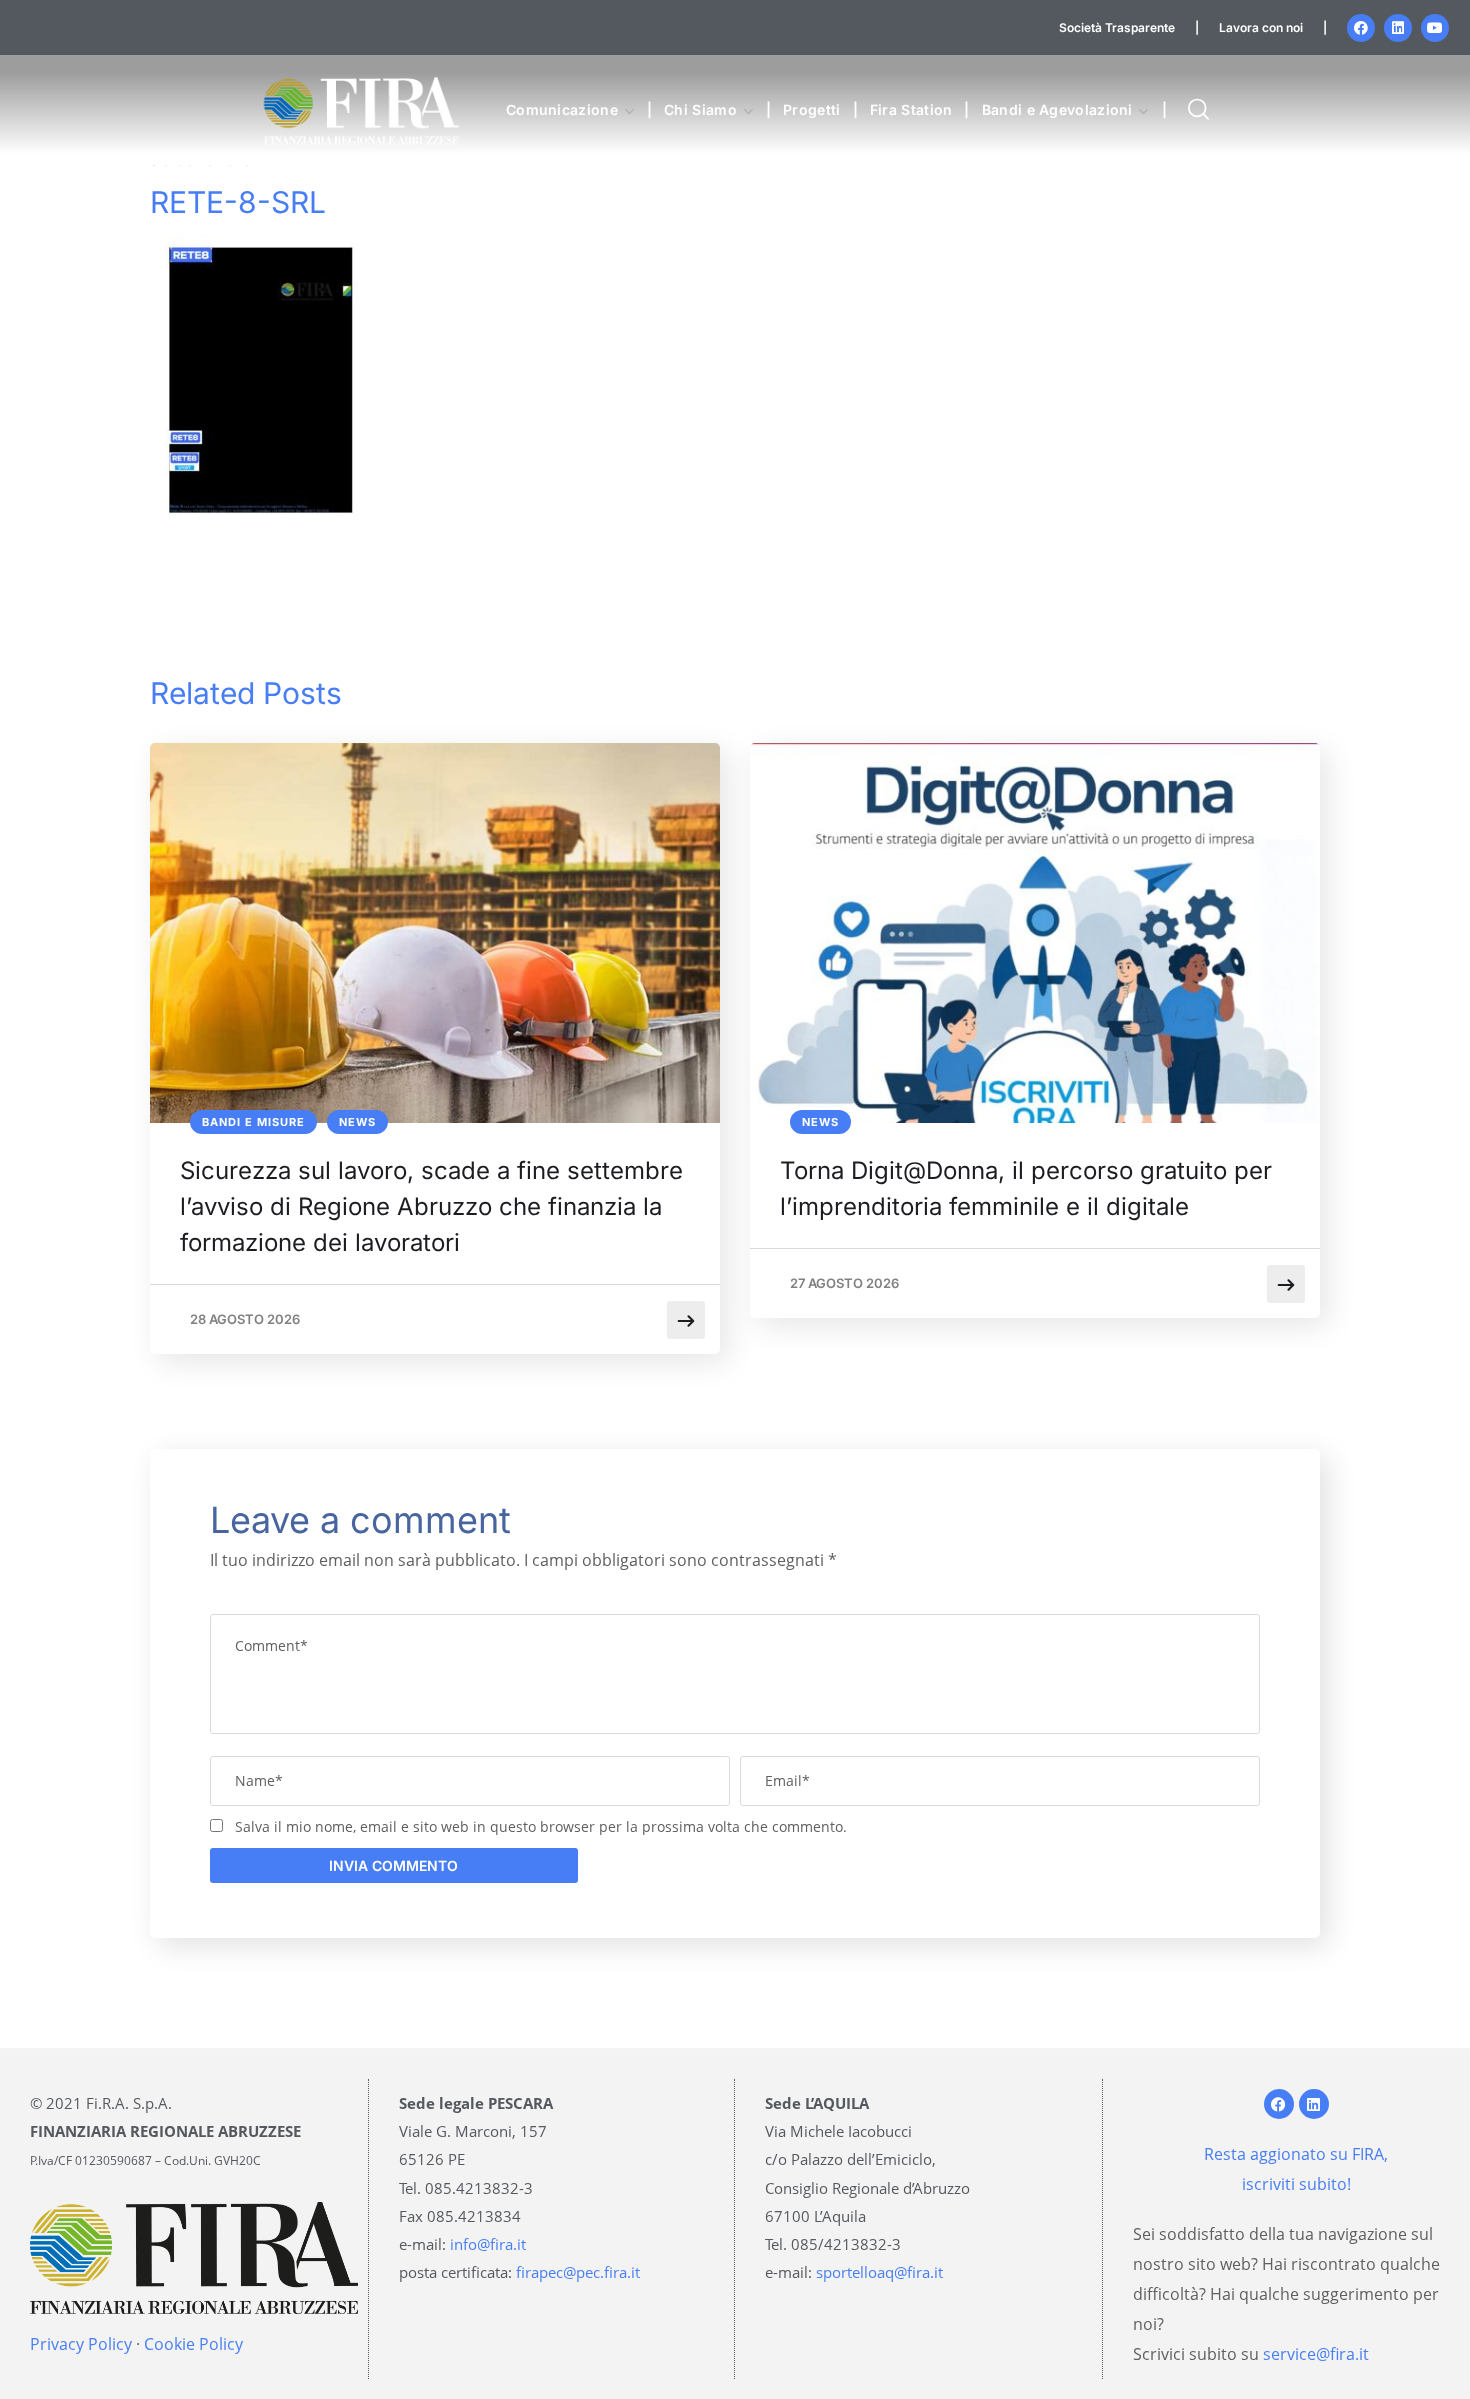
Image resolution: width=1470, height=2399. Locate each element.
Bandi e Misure (253, 1122)
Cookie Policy (193, 2344)
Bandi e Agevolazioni (1057, 109)
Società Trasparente (1117, 27)
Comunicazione (562, 109)
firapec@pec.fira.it (578, 2272)
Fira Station (911, 109)
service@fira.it (1316, 2354)
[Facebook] (1361, 28)
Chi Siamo (700, 109)
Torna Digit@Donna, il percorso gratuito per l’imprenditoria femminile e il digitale (1026, 1188)
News (357, 1122)
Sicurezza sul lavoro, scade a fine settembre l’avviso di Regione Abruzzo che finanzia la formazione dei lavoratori (431, 1206)
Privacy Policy (81, 2344)
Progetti (811, 109)
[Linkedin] (1398, 28)
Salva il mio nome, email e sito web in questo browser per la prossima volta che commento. (541, 1826)
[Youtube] (1435, 28)
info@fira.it (488, 2244)
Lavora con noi (1261, 27)
